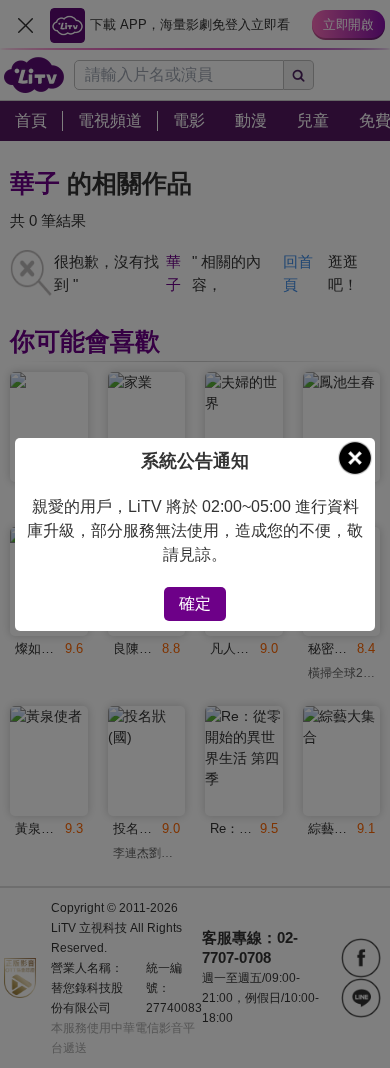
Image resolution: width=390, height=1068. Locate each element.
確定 (195, 603)
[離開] (355, 458)
